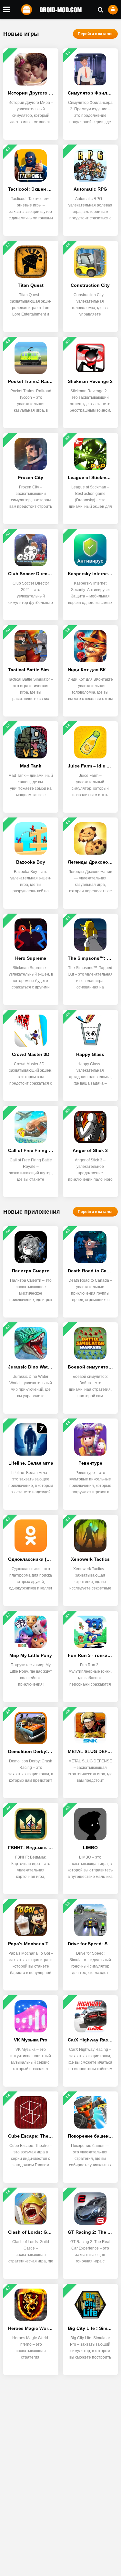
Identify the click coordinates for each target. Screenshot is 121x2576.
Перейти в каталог (95, 34)
